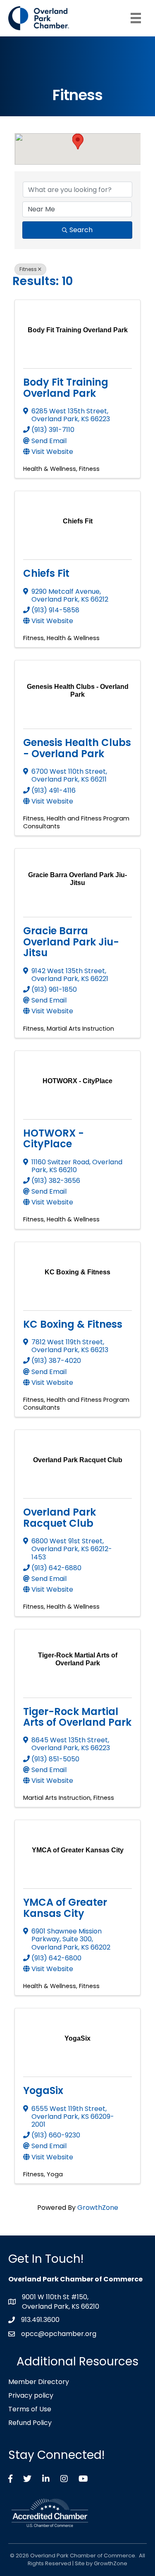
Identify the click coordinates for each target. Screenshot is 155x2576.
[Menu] (136, 18)
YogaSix (43, 2090)
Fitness (28, 269)
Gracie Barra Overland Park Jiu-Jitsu (71, 942)
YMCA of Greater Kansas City (65, 1908)
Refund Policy (30, 2423)
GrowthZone (98, 2208)
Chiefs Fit (46, 573)
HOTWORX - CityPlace (54, 1138)
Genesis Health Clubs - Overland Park (77, 748)
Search (81, 230)
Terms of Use (30, 2409)
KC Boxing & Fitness (73, 1324)
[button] (78, 142)
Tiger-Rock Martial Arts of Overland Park (77, 1717)
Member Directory (39, 2382)
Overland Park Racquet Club (60, 1517)
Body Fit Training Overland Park (66, 387)
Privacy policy (31, 2395)
